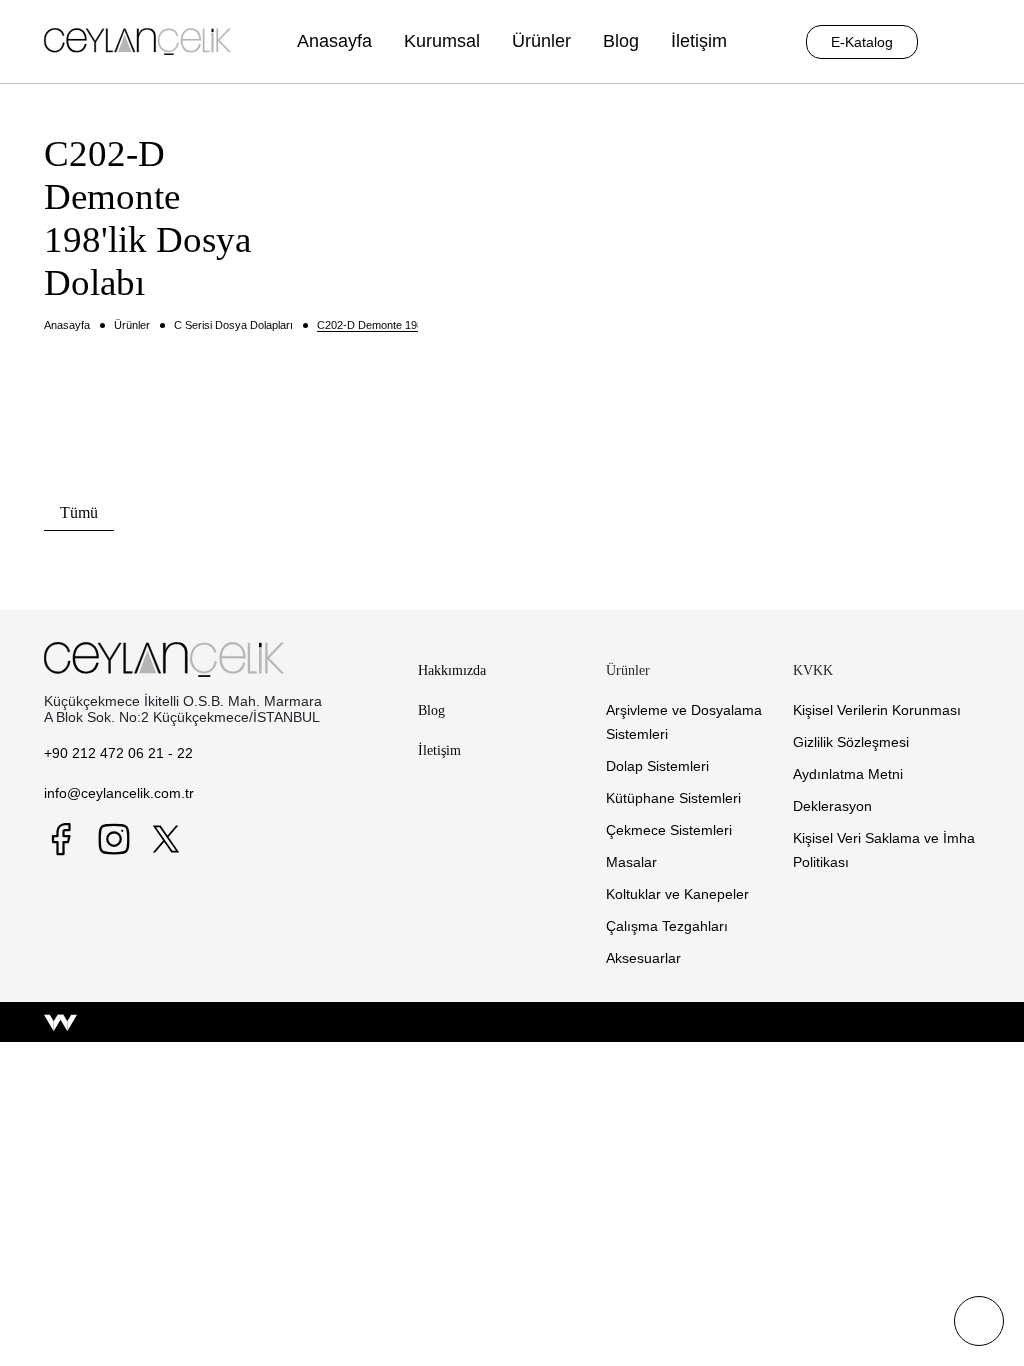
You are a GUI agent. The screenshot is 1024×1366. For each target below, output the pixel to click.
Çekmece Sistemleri (669, 830)
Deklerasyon (832, 806)
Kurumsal (442, 41)
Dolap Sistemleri (657, 766)
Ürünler (541, 41)
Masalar (631, 862)
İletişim (699, 41)
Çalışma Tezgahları (667, 926)
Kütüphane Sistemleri (673, 798)
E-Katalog (862, 42)
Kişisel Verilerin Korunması (877, 710)
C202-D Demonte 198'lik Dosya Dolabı (410, 325)
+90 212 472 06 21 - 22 (118, 753)
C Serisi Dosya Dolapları (233, 325)
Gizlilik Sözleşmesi (851, 742)
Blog (621, 41)
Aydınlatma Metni (848, 774)
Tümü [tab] (79, 512)
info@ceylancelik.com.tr (119, 793)
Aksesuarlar (643, 958)
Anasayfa (334, 41)
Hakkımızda (452, 670)
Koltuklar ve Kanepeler (677, 894)
